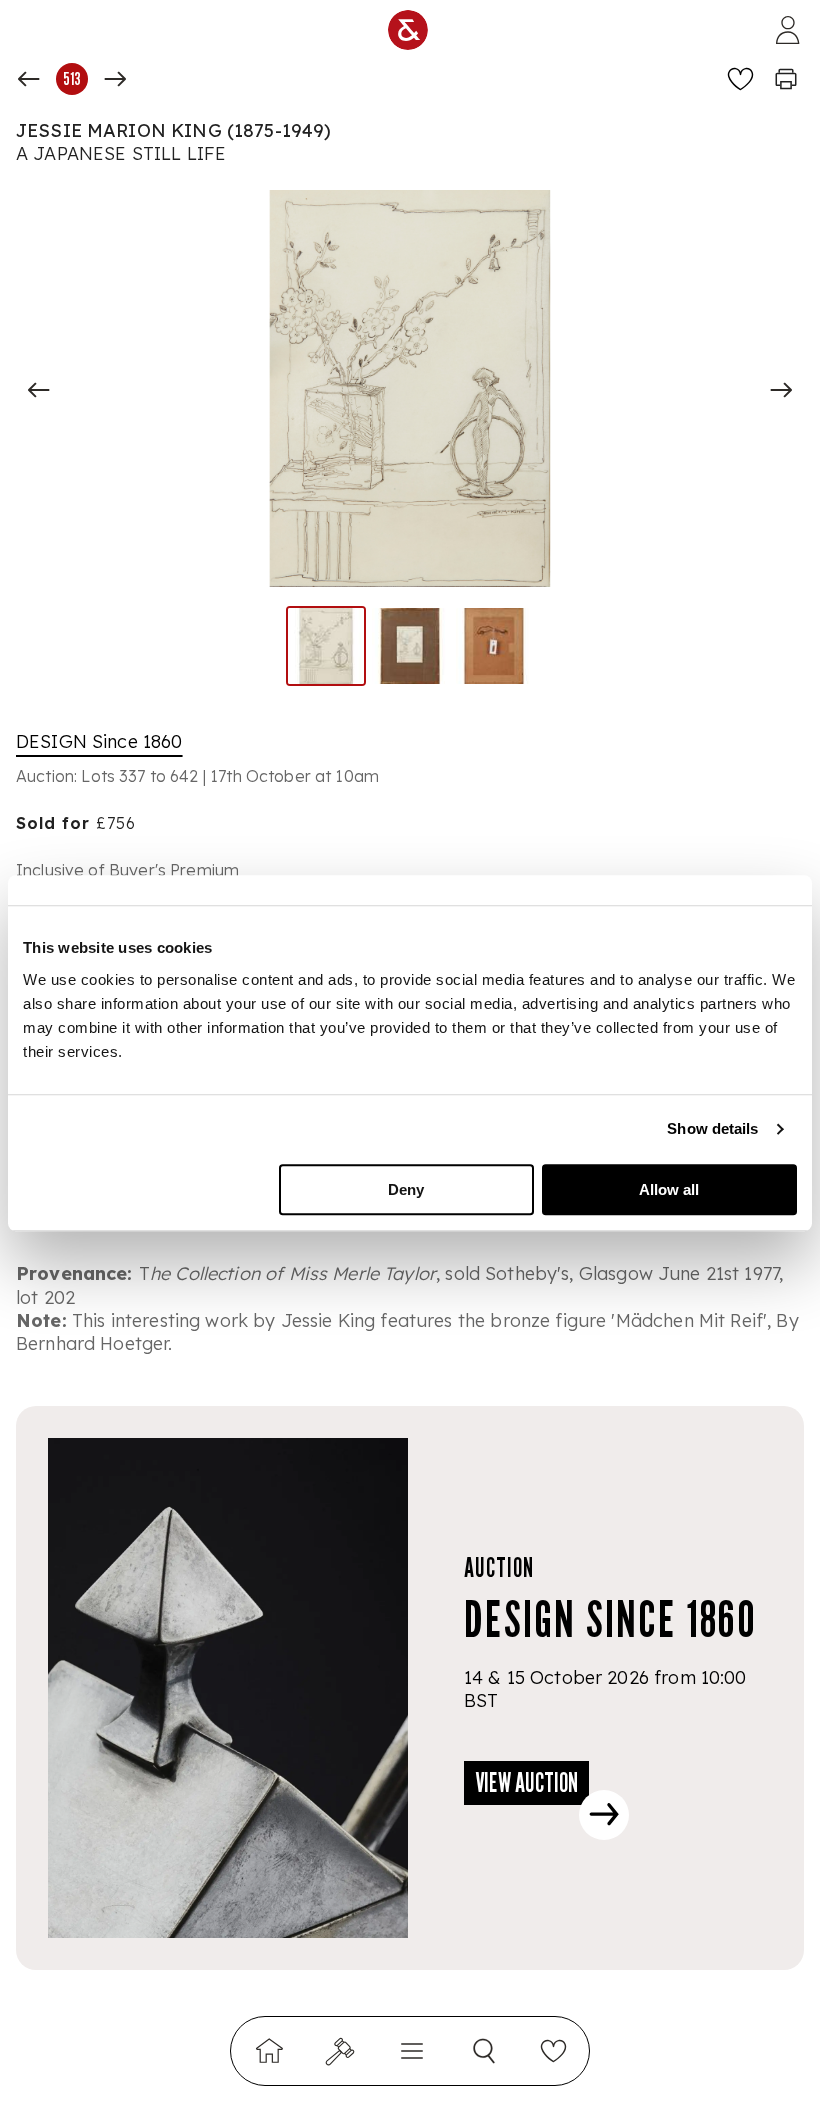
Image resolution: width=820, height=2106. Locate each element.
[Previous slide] (39, 390)
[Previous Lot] (29, 79)
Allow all (669, 1189)
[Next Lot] (115, 79)
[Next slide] (781, 390)
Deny (406, 1189)
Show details (712, 1128)
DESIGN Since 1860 (99, 741)
